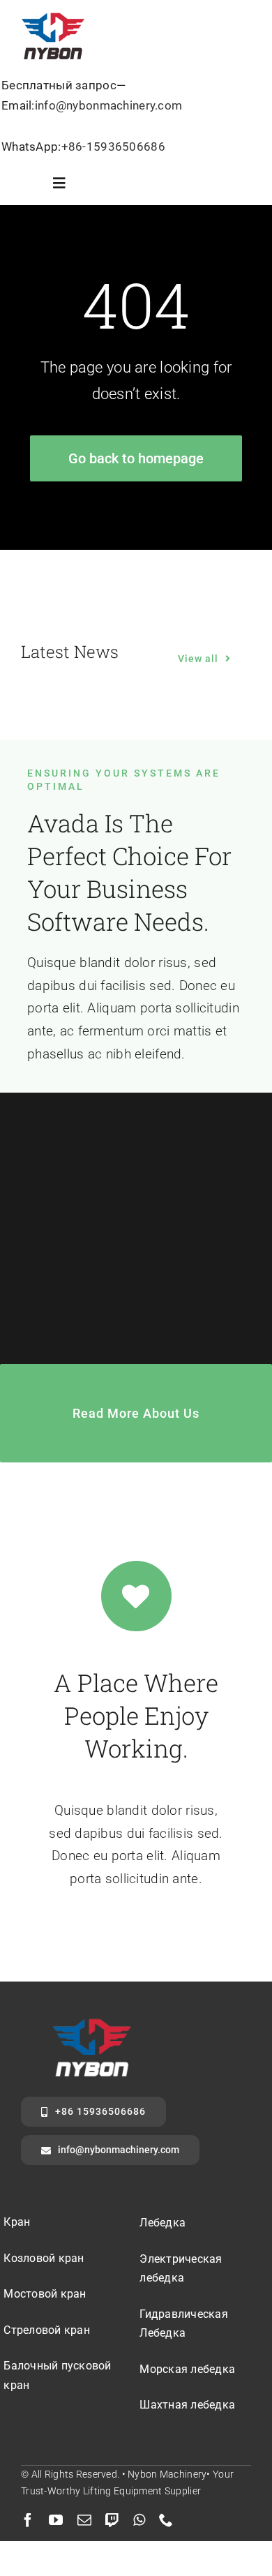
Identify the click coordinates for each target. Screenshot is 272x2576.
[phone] (166, 2520)
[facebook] (28, 2520)
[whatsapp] (139, 2520)
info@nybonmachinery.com (109, 105)
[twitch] (112, 2520)
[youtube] (56, 2520)
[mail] (84, 2520)
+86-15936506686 (113, 147)
